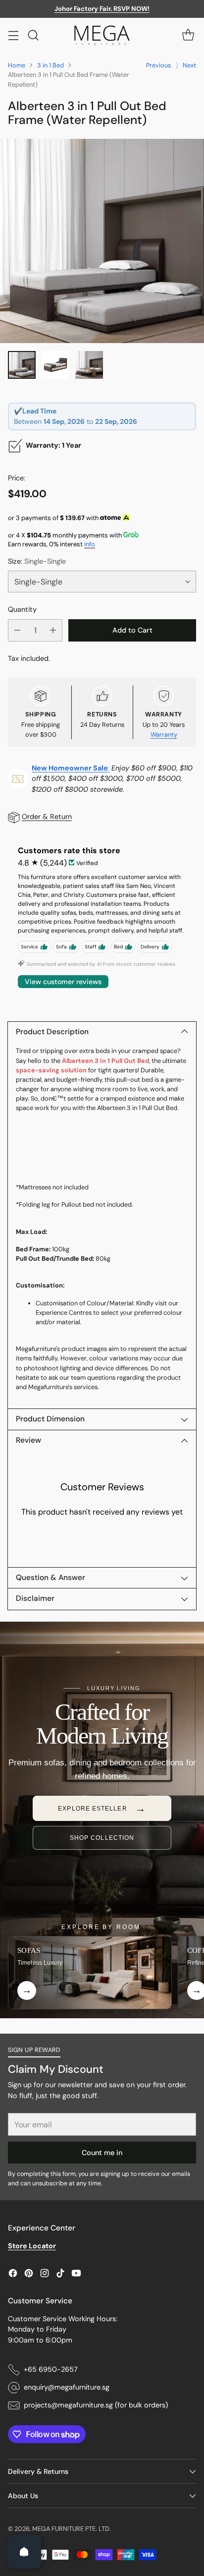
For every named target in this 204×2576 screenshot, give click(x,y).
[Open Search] (33, 35)
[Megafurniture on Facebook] (13, 2275)
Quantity (22, 609)
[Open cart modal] (188, 35)
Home (17, 65)
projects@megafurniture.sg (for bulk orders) (96, 2405)
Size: (37, 561)
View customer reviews (63, 982)
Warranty (164, 734)
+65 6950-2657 (51, 2369)
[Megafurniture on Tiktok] (60, 2275)
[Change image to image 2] (55, 365)
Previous (158, 65)
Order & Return (47, 817)
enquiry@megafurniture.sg (67, 2387)
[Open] (24, 2552)
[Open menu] (13, 35)
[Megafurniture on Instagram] (45, 2275)
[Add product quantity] (53, 630)
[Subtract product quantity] (17, 630)
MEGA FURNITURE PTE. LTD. (72, 2529)
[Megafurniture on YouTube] (76, 2275)
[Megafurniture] (102, 35)
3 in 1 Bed (51, 65)
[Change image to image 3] (89, 365)
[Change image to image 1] (22, 365)
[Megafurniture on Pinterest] (29, 2275)
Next (189, 65)
